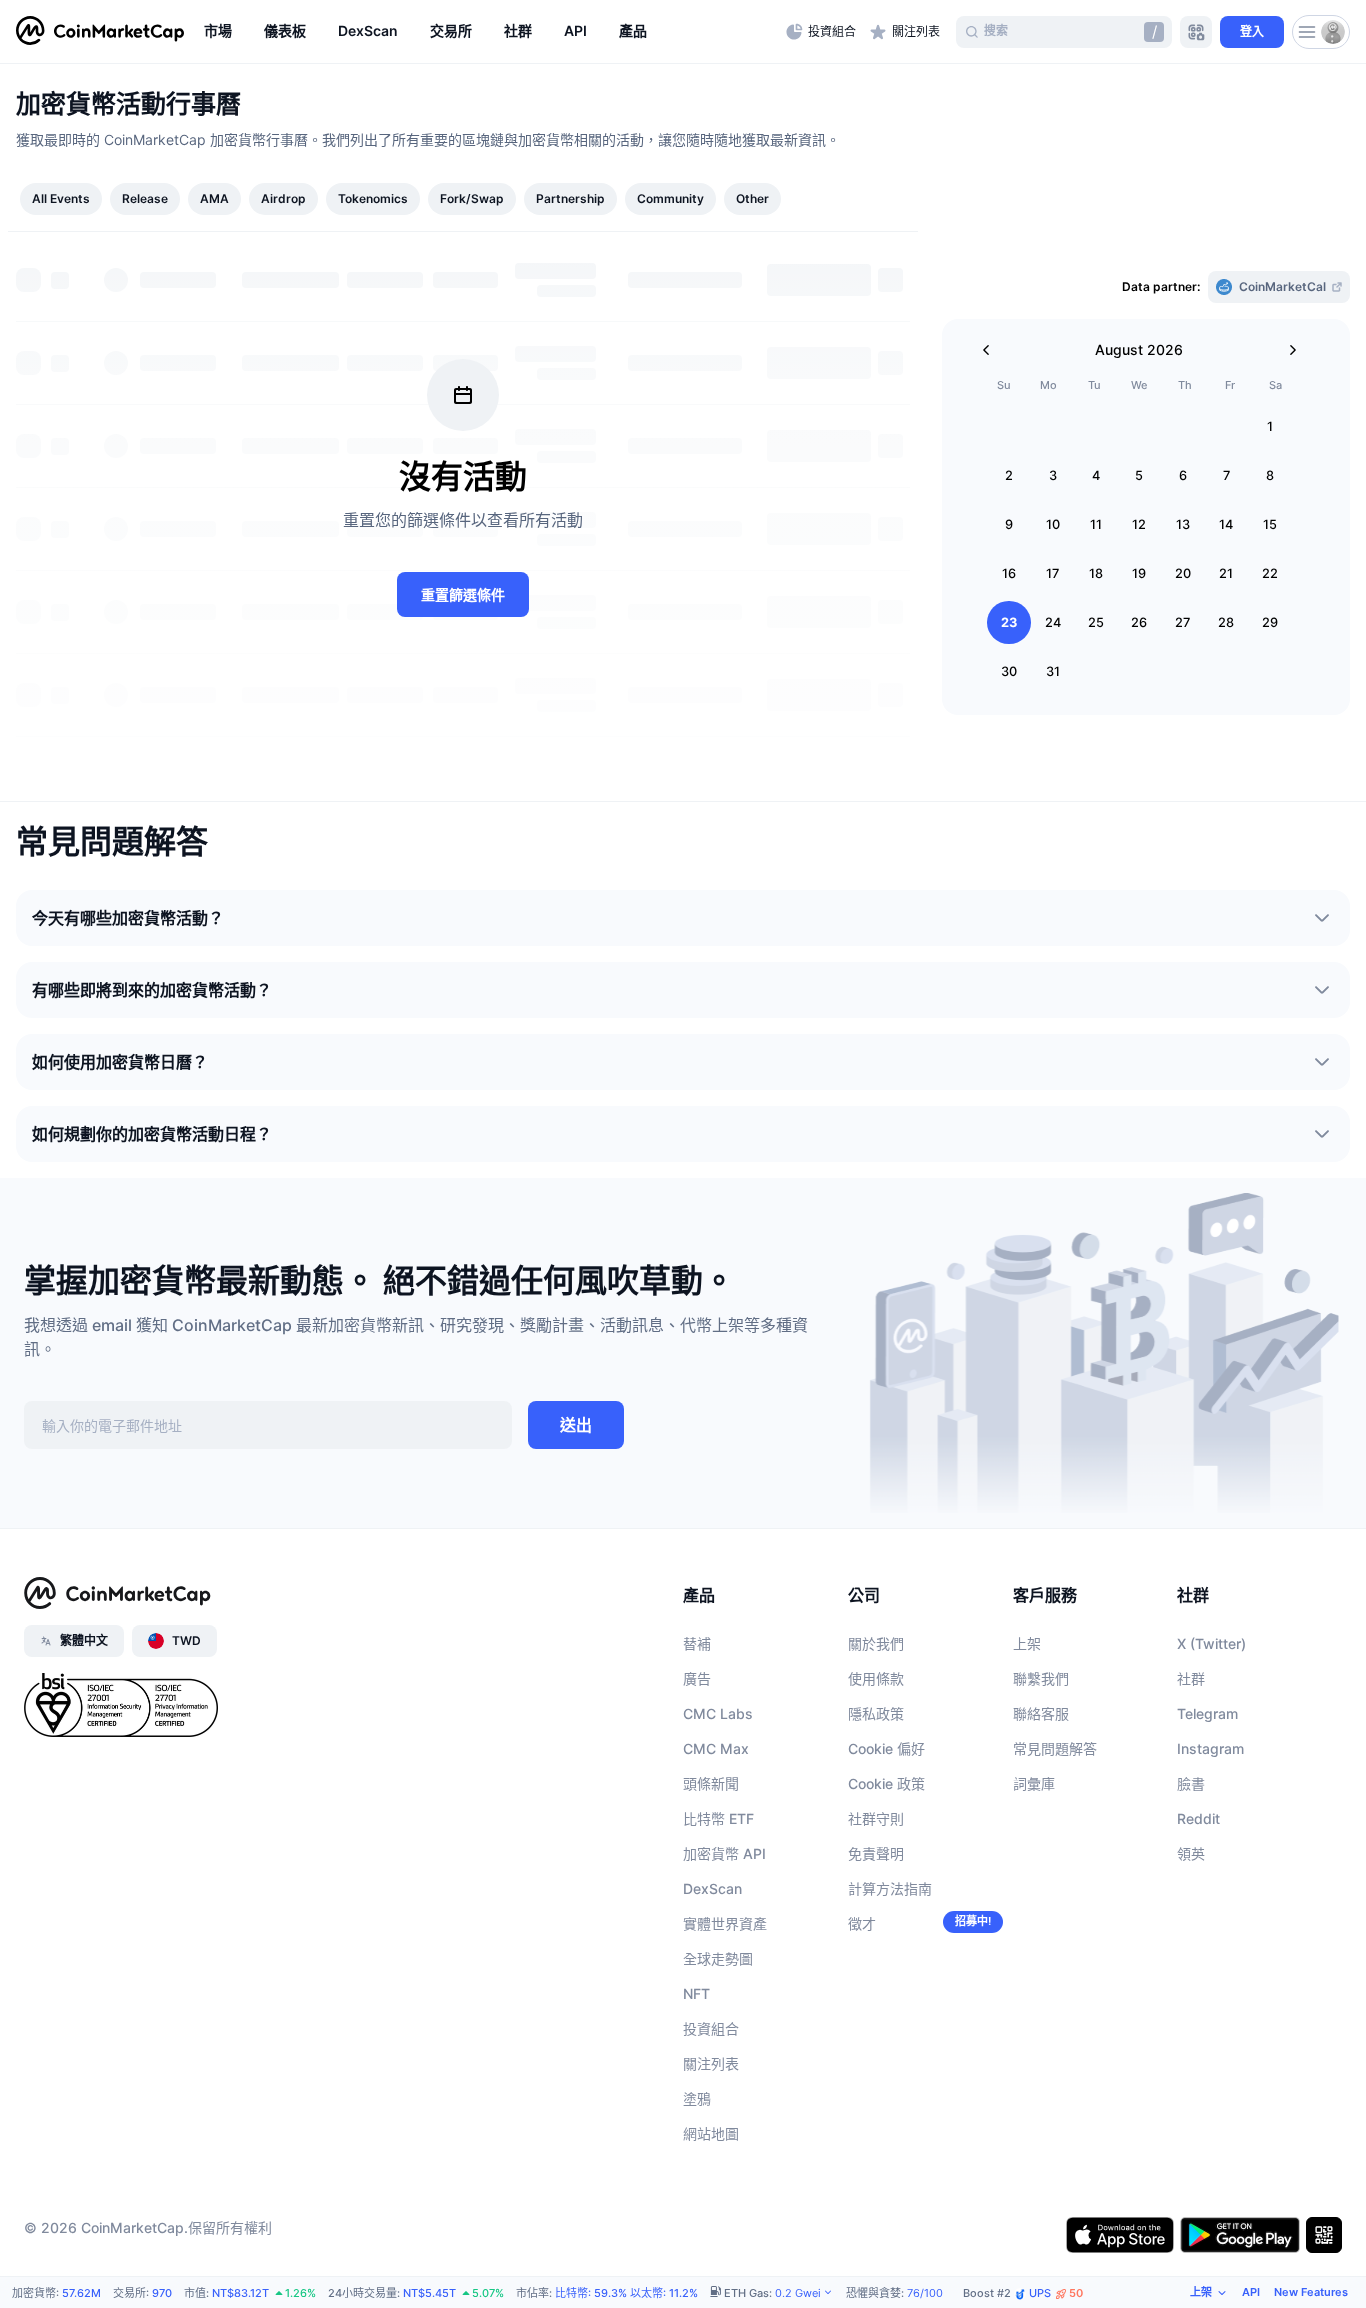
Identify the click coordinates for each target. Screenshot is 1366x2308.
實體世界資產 (725, 1923)
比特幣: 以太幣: (626, 2293)
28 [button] (1226, 622)
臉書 (1191, 1783)
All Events (61, 198)
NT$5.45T (429, 2293)
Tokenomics (373, 198)
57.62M (81, 2293)
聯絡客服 (1041, 1713)
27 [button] (1182, 622)
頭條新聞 (711, 1783)
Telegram (1207, 1713)
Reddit (1198, 1818)
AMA (214, 198)
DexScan (712, 1888)
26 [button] (1139, 622)
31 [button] (1053, 671)
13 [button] (1183, 524)
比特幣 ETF (718, 1818)
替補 (697, 1643)
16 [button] (1009, 573)
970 (162, 2293)
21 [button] (1226, 573)
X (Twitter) (1211, 1643)
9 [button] (1009, 524)
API (1251, 2292)
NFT (696, 1993)
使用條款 (876, 1678)
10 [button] (1053, 524)
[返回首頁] (100, 32)
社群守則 (876, 1818)
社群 (1191, 1678)
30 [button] (1009, 671)
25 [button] (1096, 622)
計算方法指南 (890, 1888)
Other (752, 198)
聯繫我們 (1041, 1678)
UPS (1056, 2293)
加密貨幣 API (724, 1853)
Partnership (570, 198)
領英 (1191, 1853)
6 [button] (1183, 475)
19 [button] (1139, 573)
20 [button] (1183, 573)
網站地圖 (711, 2133)
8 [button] (1270, 475)
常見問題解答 (1055, 1748)
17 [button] (1052, 573)
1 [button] (1270, 426)
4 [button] (1096, 475)
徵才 (862, 1923)
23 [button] (1009, 622)
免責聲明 (876, 1853)
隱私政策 (876, 1713)
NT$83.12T (240, 2293)
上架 (1027, 1643)
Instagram (1210, 1748)
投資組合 (711, 2028)
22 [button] (1270, 573)
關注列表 (711, 2063)
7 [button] (1226, 475)
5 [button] (1139, 475)
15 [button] (1270, 524)
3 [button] (1053, 475)
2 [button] (1009, 475)
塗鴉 (697, 2098)
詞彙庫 (1034, 1783)
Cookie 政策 (886, 1783)
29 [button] (1270, 622)
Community (670, 198)
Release (145, 198)
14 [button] (1226, 524)
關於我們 (876, 1643)
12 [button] (1139, 524)
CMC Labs (718, 1713)
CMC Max (716, 1748)
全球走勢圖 (718, 1958)
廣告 (697, 1678)
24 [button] (1053, 622)
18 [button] (1096, 573)
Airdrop (283, 198)
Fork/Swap (472, 198)
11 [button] (1096, 524)
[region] (490, 32)
